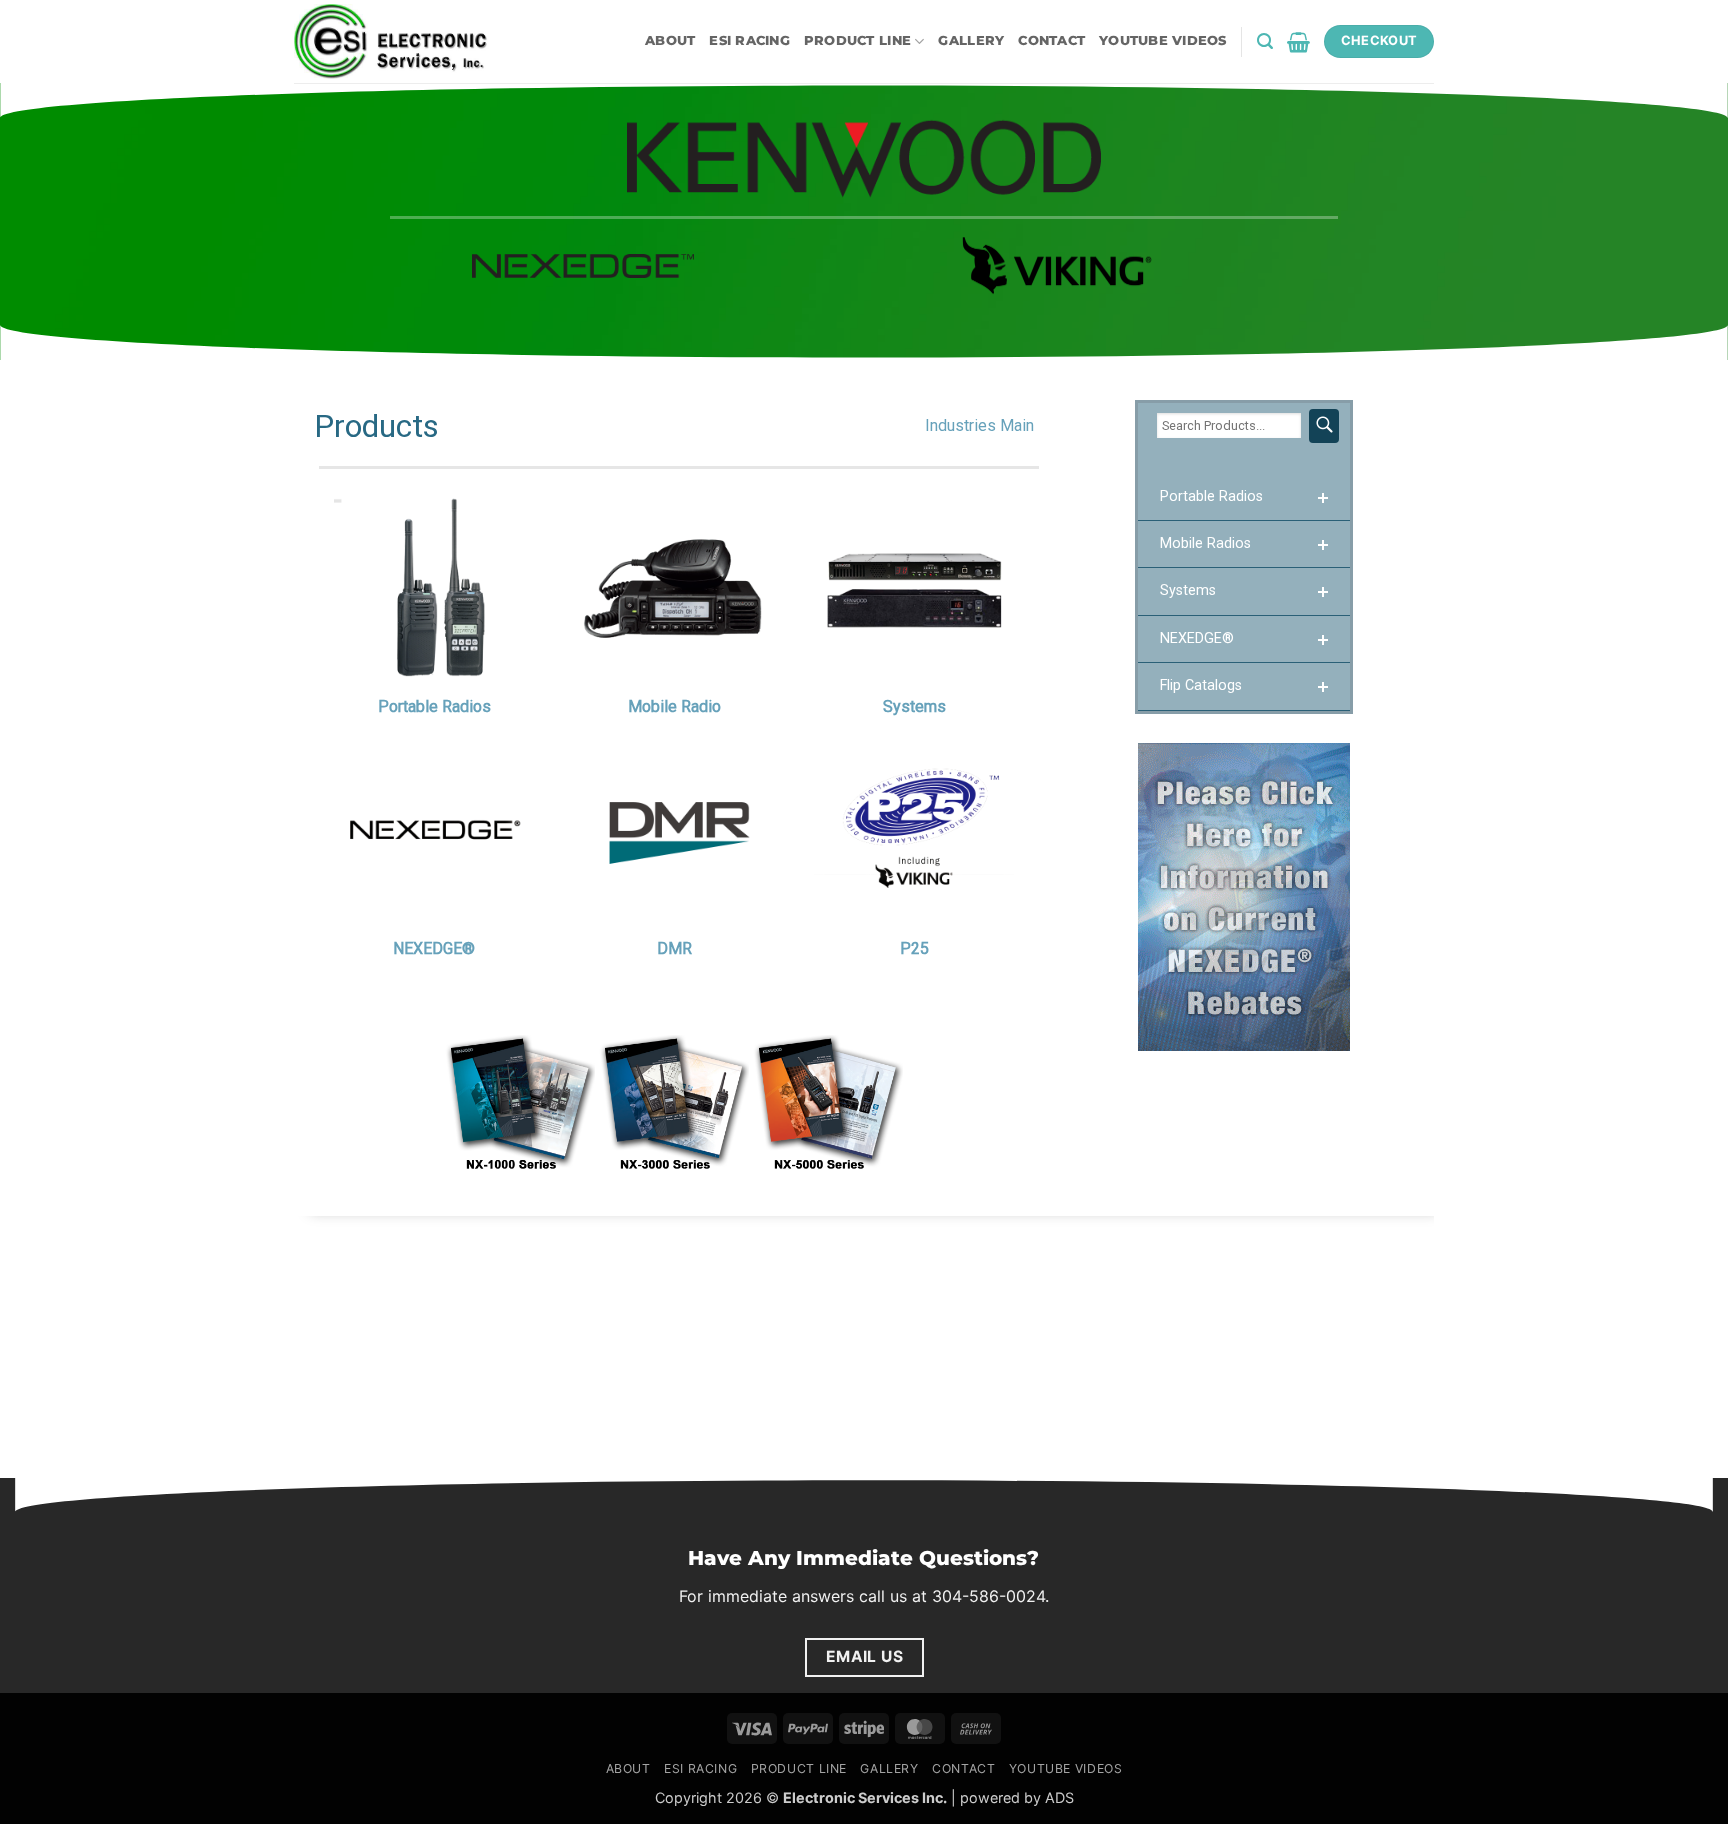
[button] (1265, 41)
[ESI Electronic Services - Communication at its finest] (394, 41)
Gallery (971, 40)
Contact (1051, 40)
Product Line (857, 40)
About (670, 40)
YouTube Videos (1163, 40)
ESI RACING (749, 40)
